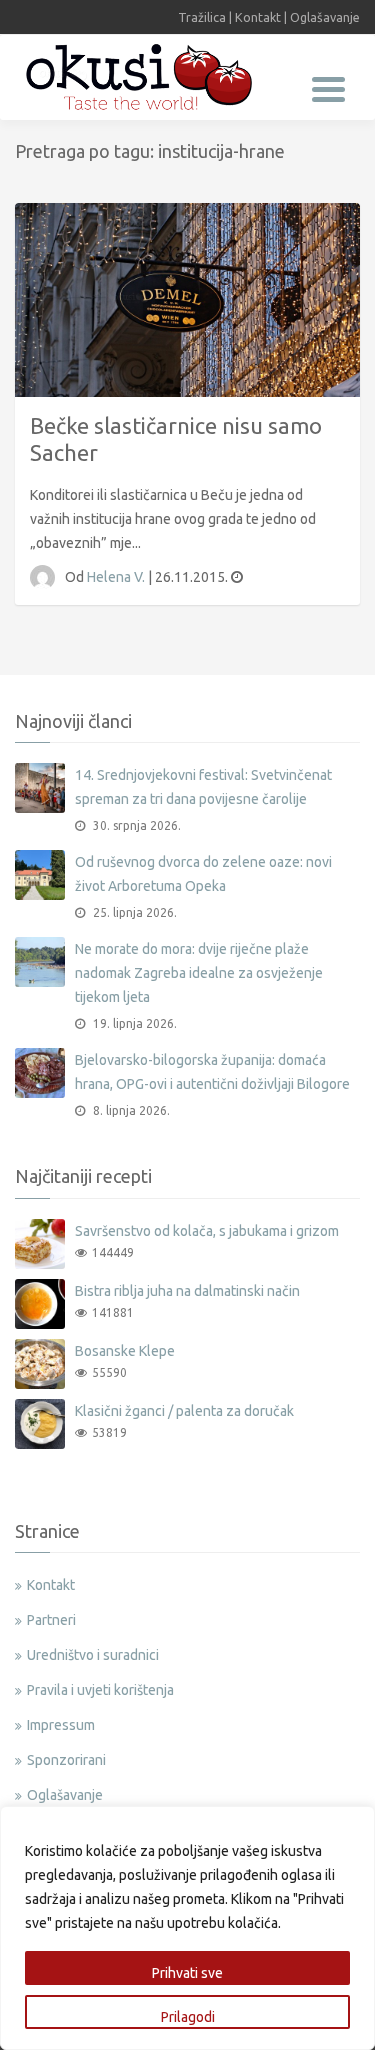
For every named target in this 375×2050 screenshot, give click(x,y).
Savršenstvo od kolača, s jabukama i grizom (207, 1231)
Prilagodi (188, 2017)
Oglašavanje (325, 17)
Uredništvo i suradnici (93, 1655)
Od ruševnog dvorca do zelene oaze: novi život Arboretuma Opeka (203, 874)
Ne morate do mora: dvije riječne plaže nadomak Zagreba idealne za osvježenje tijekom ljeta (199, 973)
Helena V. (117, 577)
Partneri (51, 1620)
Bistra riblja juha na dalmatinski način (187, 1291)
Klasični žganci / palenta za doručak (184, 1411)
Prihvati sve (187, 1973)
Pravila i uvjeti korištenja (100, 1690)
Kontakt (258, 17)
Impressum (61, 1725)
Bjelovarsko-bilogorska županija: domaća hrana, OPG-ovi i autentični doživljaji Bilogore (212, 1072)
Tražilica (202, 17)
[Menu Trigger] (328, 87)
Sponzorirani (66, 1760)
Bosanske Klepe (125, 1351)
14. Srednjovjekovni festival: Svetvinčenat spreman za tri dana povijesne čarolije (203, 787)
